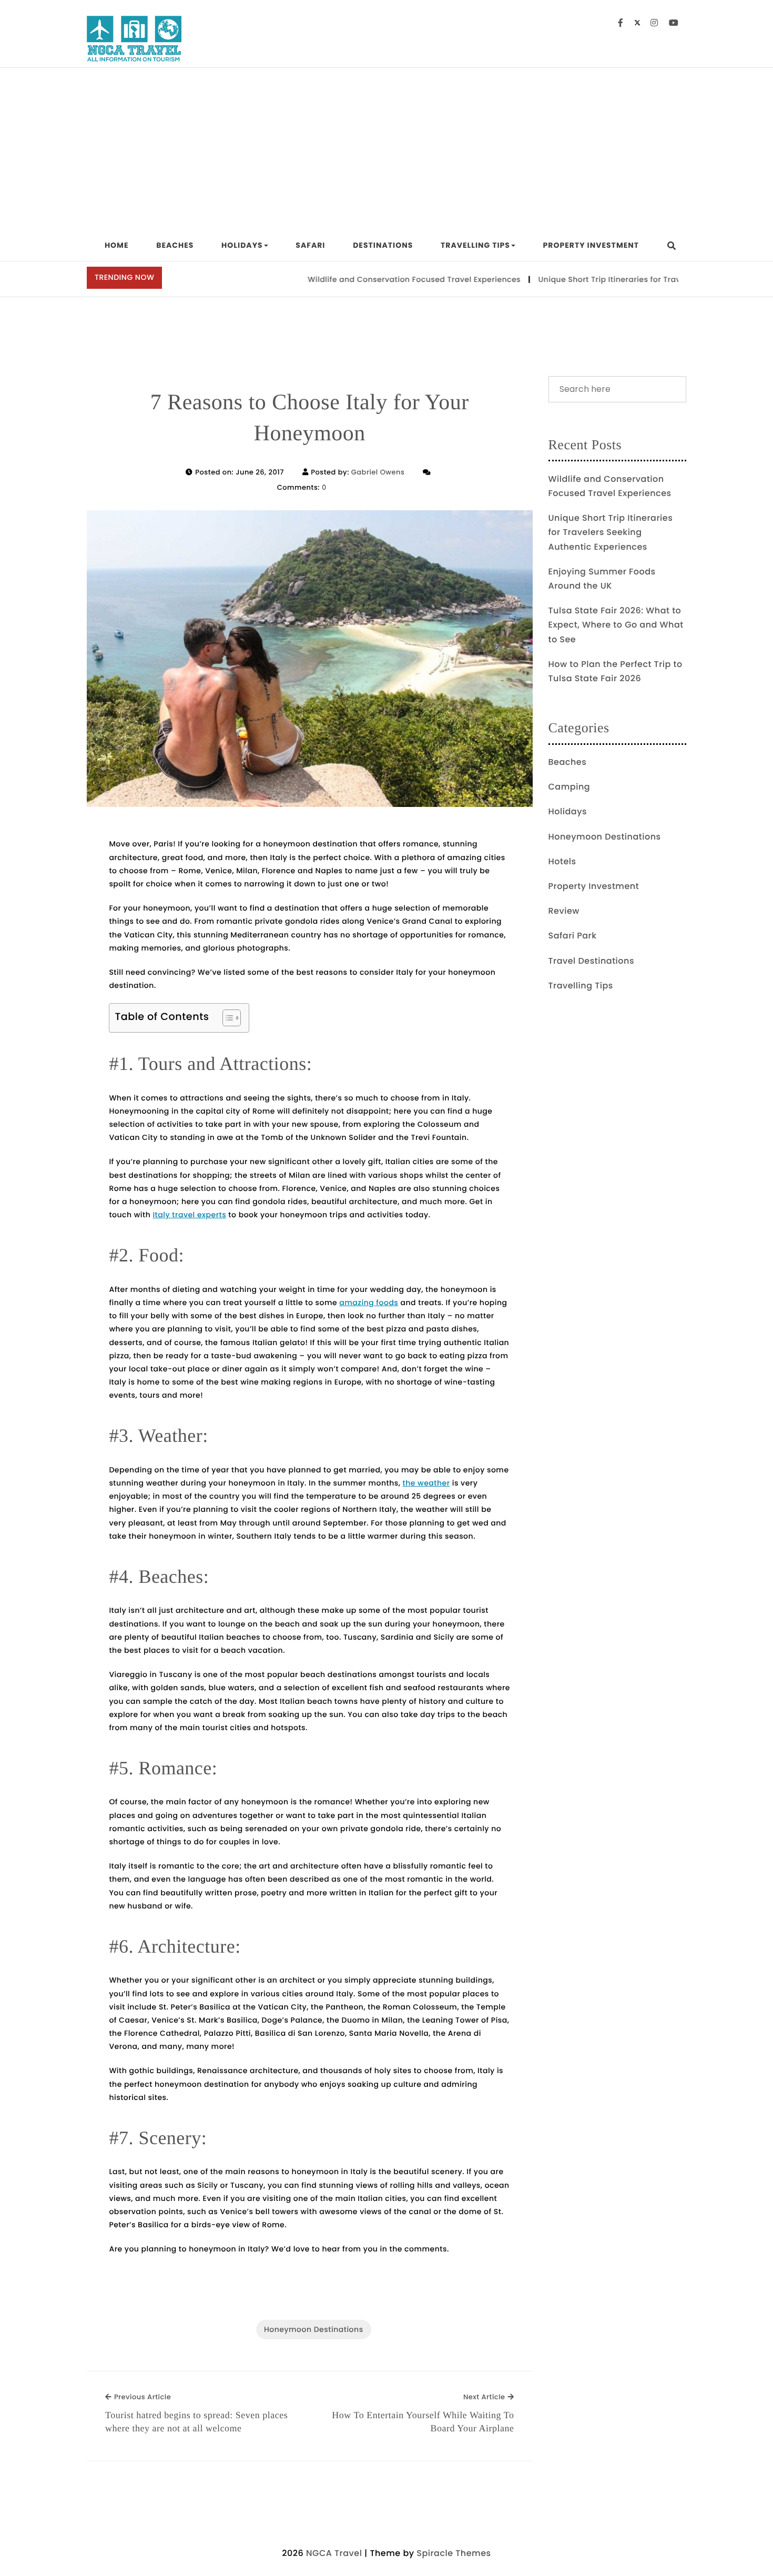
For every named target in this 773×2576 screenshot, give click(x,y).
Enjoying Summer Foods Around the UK (602, 579)
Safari (310, 245)
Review (564, 911)
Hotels (562, 861)
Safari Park (573, 936)
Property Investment (591, 245)
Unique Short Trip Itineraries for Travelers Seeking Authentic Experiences (611, 532)
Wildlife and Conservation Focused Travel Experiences (372, 279)
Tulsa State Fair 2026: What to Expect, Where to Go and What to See (616, 625)
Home (117, 245)
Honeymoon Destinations (314, 2329)
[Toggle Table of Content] (226, 1018)
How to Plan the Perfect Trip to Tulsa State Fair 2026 (616, 671)
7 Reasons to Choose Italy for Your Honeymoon (310, 418)
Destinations (383, 245)
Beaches (175, 245)
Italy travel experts (189, 1215)
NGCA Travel (334, 2553)
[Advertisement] (387, 147)
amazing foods (369, 1302)
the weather (426, 1483)
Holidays (242, 245)
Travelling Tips (475, 245)
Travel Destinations (591, 961)
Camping (569, 787)
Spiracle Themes (454, 2553)
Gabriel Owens (378, 472)
